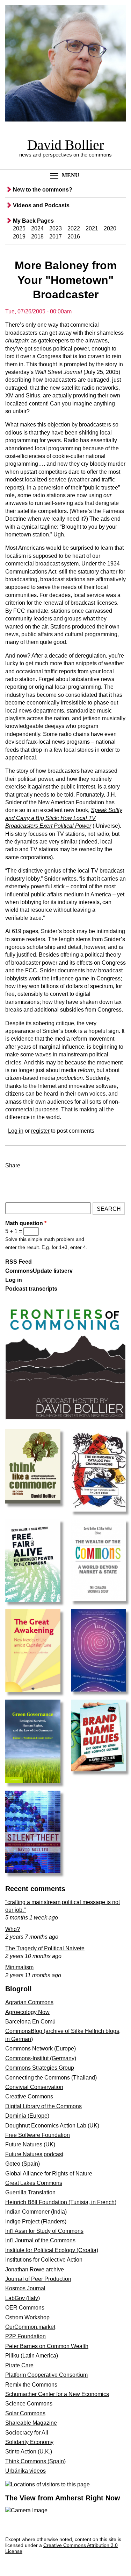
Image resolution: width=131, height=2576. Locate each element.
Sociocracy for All (27, 2433)
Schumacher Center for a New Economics (57, 2394)
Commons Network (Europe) (41, 2049)
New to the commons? (43, 190)
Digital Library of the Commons (43, 2106)
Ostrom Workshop (27, 2317)
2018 (37, 237)
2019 (19, 237)
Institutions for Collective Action (44, 2260)
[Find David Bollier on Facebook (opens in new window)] (13, 2562)
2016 (74, 237)
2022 (74, 228)
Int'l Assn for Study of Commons (44, 2231)
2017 (56, 237)
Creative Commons (29, 2096)
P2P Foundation (26, 2336)
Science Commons (29, 2404)
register (40, 1131)
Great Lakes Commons (34, 2183)
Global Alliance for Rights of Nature (49, 2174)
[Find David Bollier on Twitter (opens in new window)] (29, 2562)
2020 (110, 228)
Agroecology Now (27, 2012)
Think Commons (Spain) (35, 2461)
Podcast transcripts (31, 1289)
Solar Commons (25, 2413)
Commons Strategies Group (40, 2068)
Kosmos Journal (25, 2288)
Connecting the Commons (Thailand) (51, 2078)
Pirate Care (19, 2365)
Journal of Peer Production (38, 2279)
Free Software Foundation (38, 2135)
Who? (13, 1929)
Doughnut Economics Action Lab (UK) (52, 2126)
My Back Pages (33, 221)
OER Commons (25, 2308)
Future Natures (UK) (30, 2144)
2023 (56, 228)
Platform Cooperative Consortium (46, 2375)
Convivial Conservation (34, 2087)
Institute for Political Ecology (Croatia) (52, 2250)
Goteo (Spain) (23, 2164)
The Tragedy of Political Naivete (45, 1948)
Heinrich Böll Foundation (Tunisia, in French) (61, 2202)
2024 (37, 228)
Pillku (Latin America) (32, 2356)
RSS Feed (19, 1262)
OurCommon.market (30, 2327)
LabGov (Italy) (23, 2298)
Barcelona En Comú (30, 2022)
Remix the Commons (31, 2385)
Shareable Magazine (31, 2423)
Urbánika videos (26, 2471)
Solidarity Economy (29, 2442)
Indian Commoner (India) (36, 2212)
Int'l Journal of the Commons (40, 2240)
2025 (19, 228)
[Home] (65, 65)
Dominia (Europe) (27, 2116)
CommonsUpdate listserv (39, 1271)
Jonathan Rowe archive (35, 2269)
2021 (92, 228)
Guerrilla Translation (30, 2192)
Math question (26, 1223)
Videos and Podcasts (41, 205)
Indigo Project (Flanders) (36, 2221)
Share (13, 1165)
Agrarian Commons (29, 2002)
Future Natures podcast (34, 2154)
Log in (16, 1131)
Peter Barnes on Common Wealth (47, 2346)
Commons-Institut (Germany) (41, 2058)
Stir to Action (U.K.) (29, 2452)
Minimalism (19, 1967)
